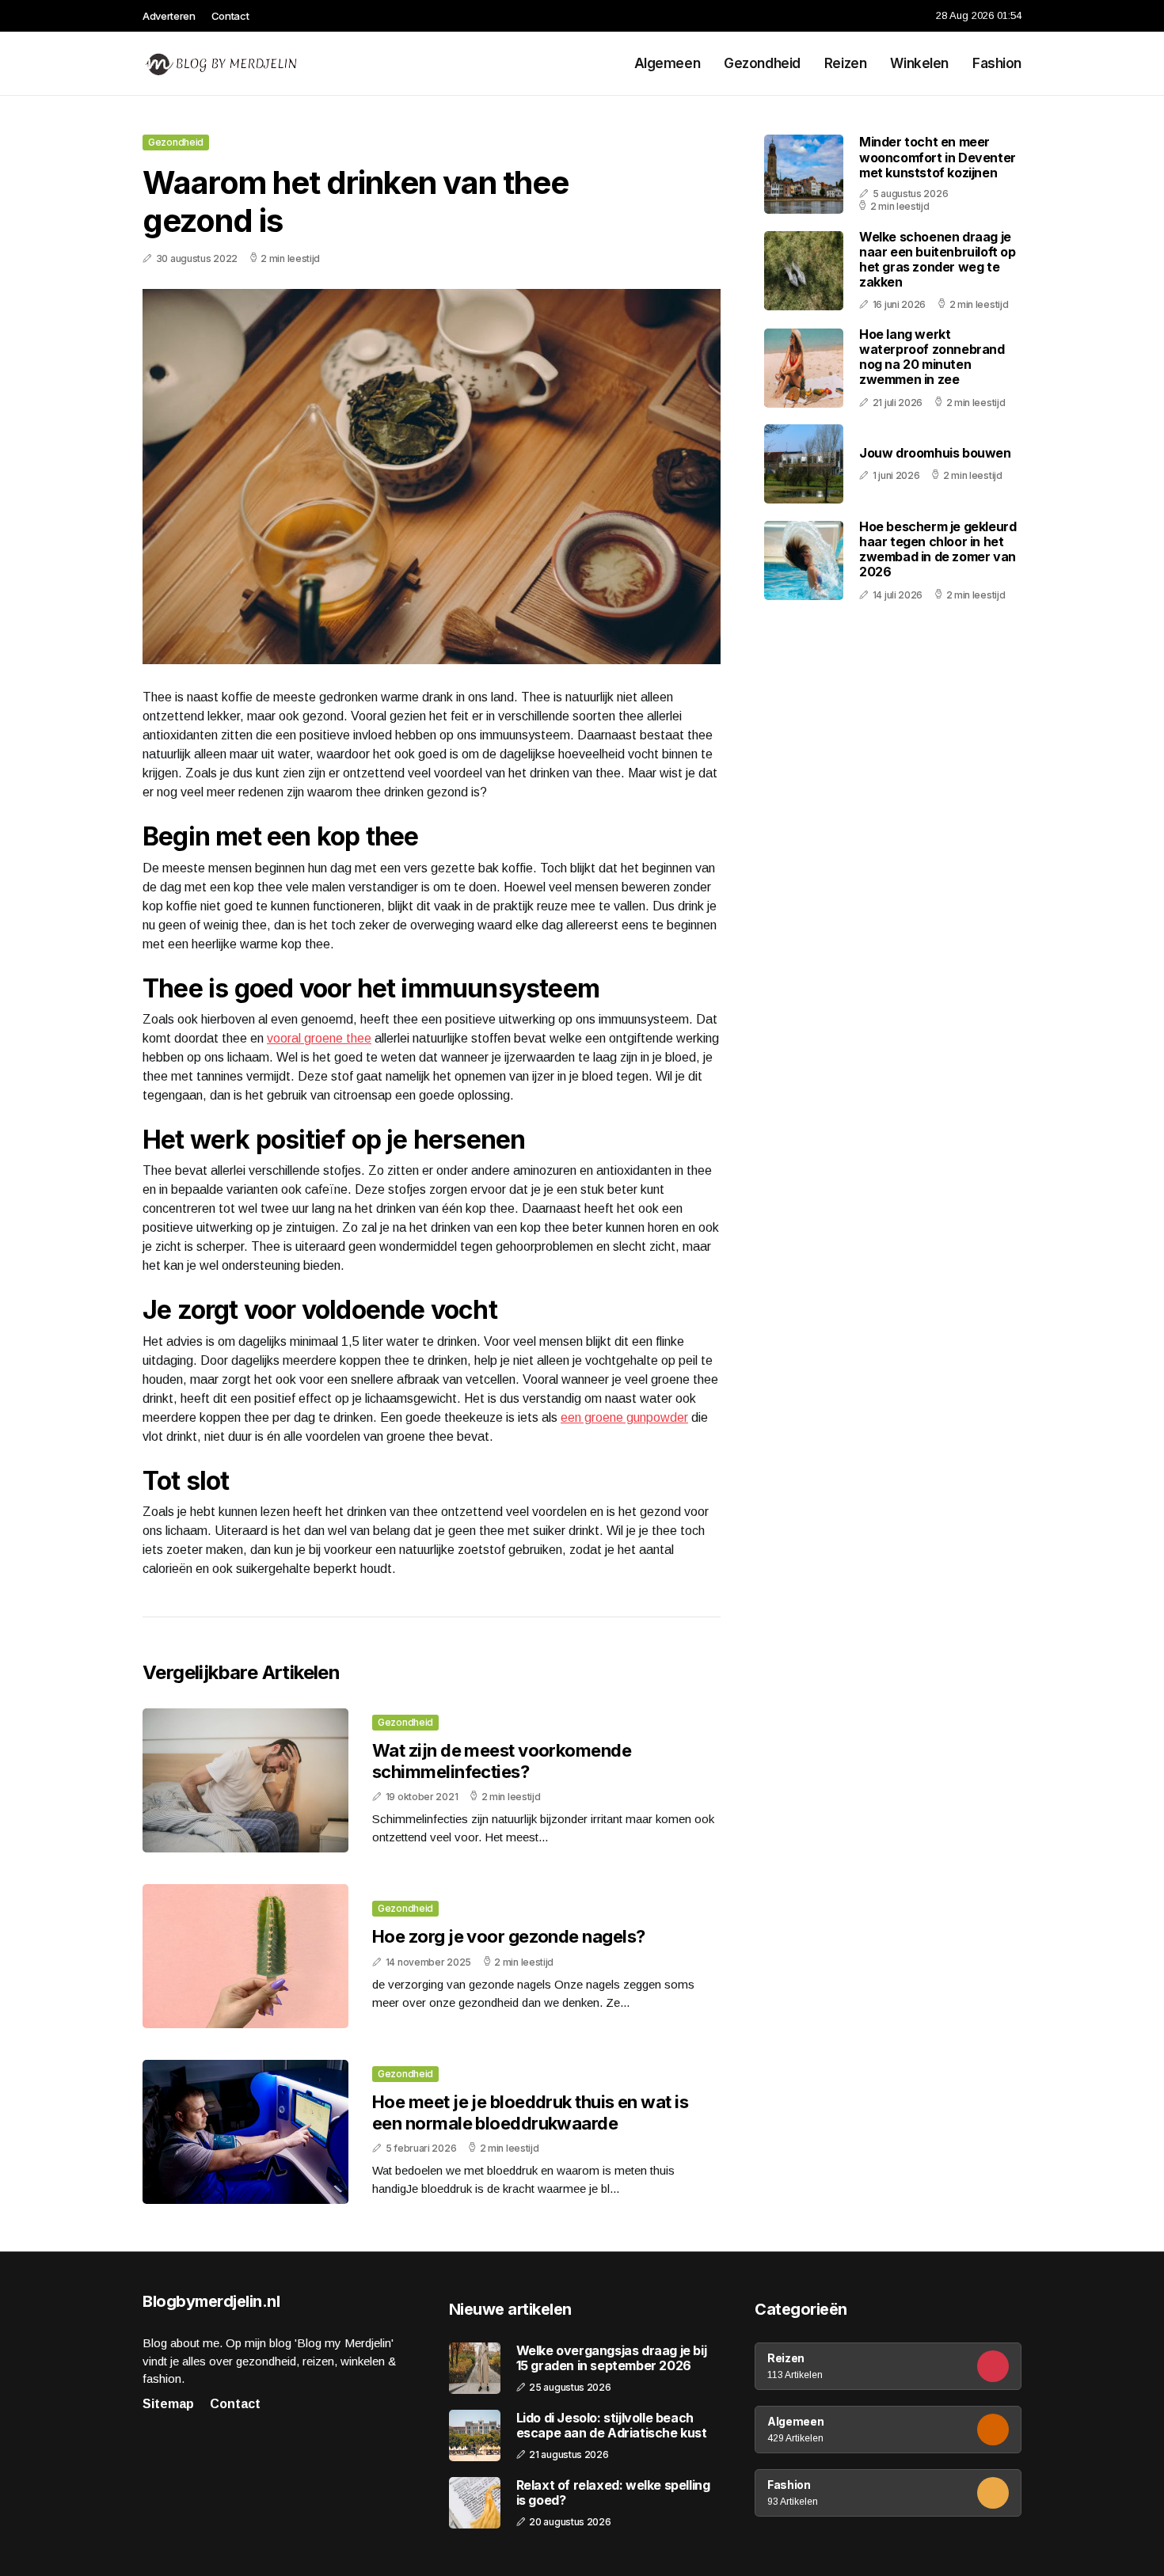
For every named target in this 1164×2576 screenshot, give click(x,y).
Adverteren (169, 16)
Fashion (997, 63)
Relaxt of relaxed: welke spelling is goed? (613, 2493)
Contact (230, 16)
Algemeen (668, 63)
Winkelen (919, 63)
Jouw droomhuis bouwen (935, 453)
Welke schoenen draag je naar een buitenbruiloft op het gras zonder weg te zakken (938, 260)
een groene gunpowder (624, 1417)
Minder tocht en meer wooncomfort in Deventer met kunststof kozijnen (938, 158)
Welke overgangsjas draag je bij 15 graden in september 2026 (612, 2358)
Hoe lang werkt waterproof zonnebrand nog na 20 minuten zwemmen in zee (932, 357)
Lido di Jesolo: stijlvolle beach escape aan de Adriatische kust (612, 2426)
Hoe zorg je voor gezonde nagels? (508, 1936)
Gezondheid (762, 63)
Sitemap (168, 2404)
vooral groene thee (319, 1038)
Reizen (845, 63)
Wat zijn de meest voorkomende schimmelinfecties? (502, 1761)
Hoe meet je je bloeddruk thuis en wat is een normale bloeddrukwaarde (530, 2112)
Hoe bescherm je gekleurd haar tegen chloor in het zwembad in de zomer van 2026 (938, 549)
